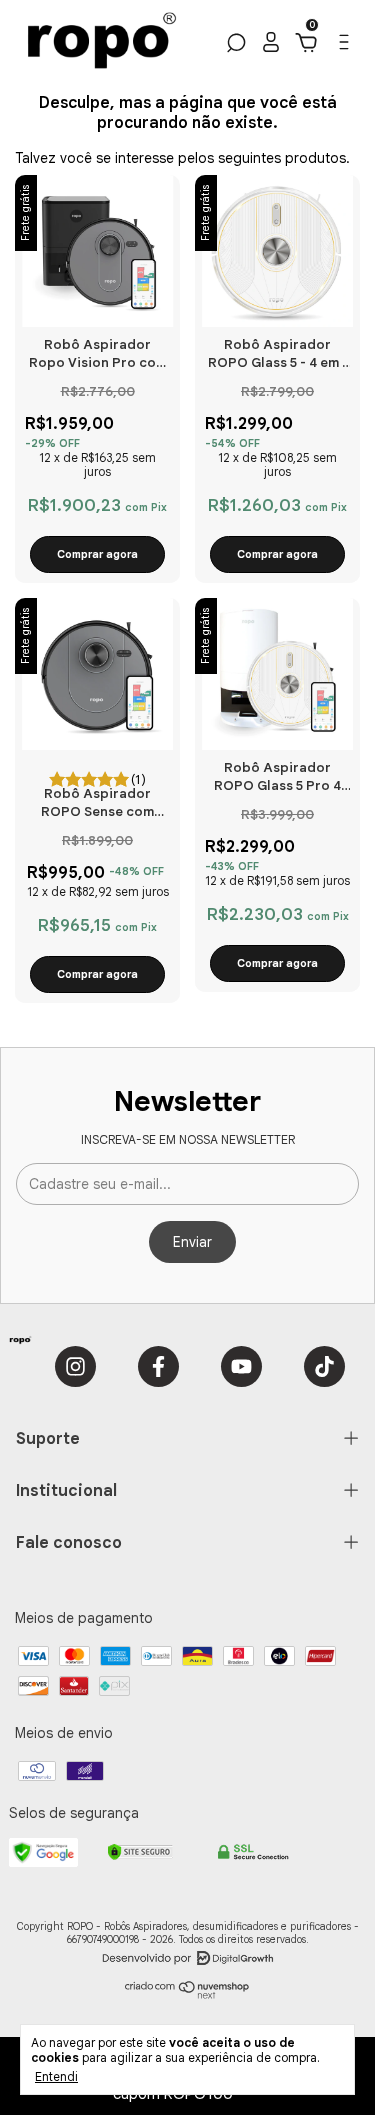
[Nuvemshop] (187, 1994)
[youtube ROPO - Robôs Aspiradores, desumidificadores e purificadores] (241, 1366)
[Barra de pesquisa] (234, 46)
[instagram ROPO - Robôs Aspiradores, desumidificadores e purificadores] (75, 1366)
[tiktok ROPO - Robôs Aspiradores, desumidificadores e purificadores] (324, 1366)
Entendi (56, 2076)
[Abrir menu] (342, 46)
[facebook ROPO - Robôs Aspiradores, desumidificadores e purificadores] (158, 1366)
